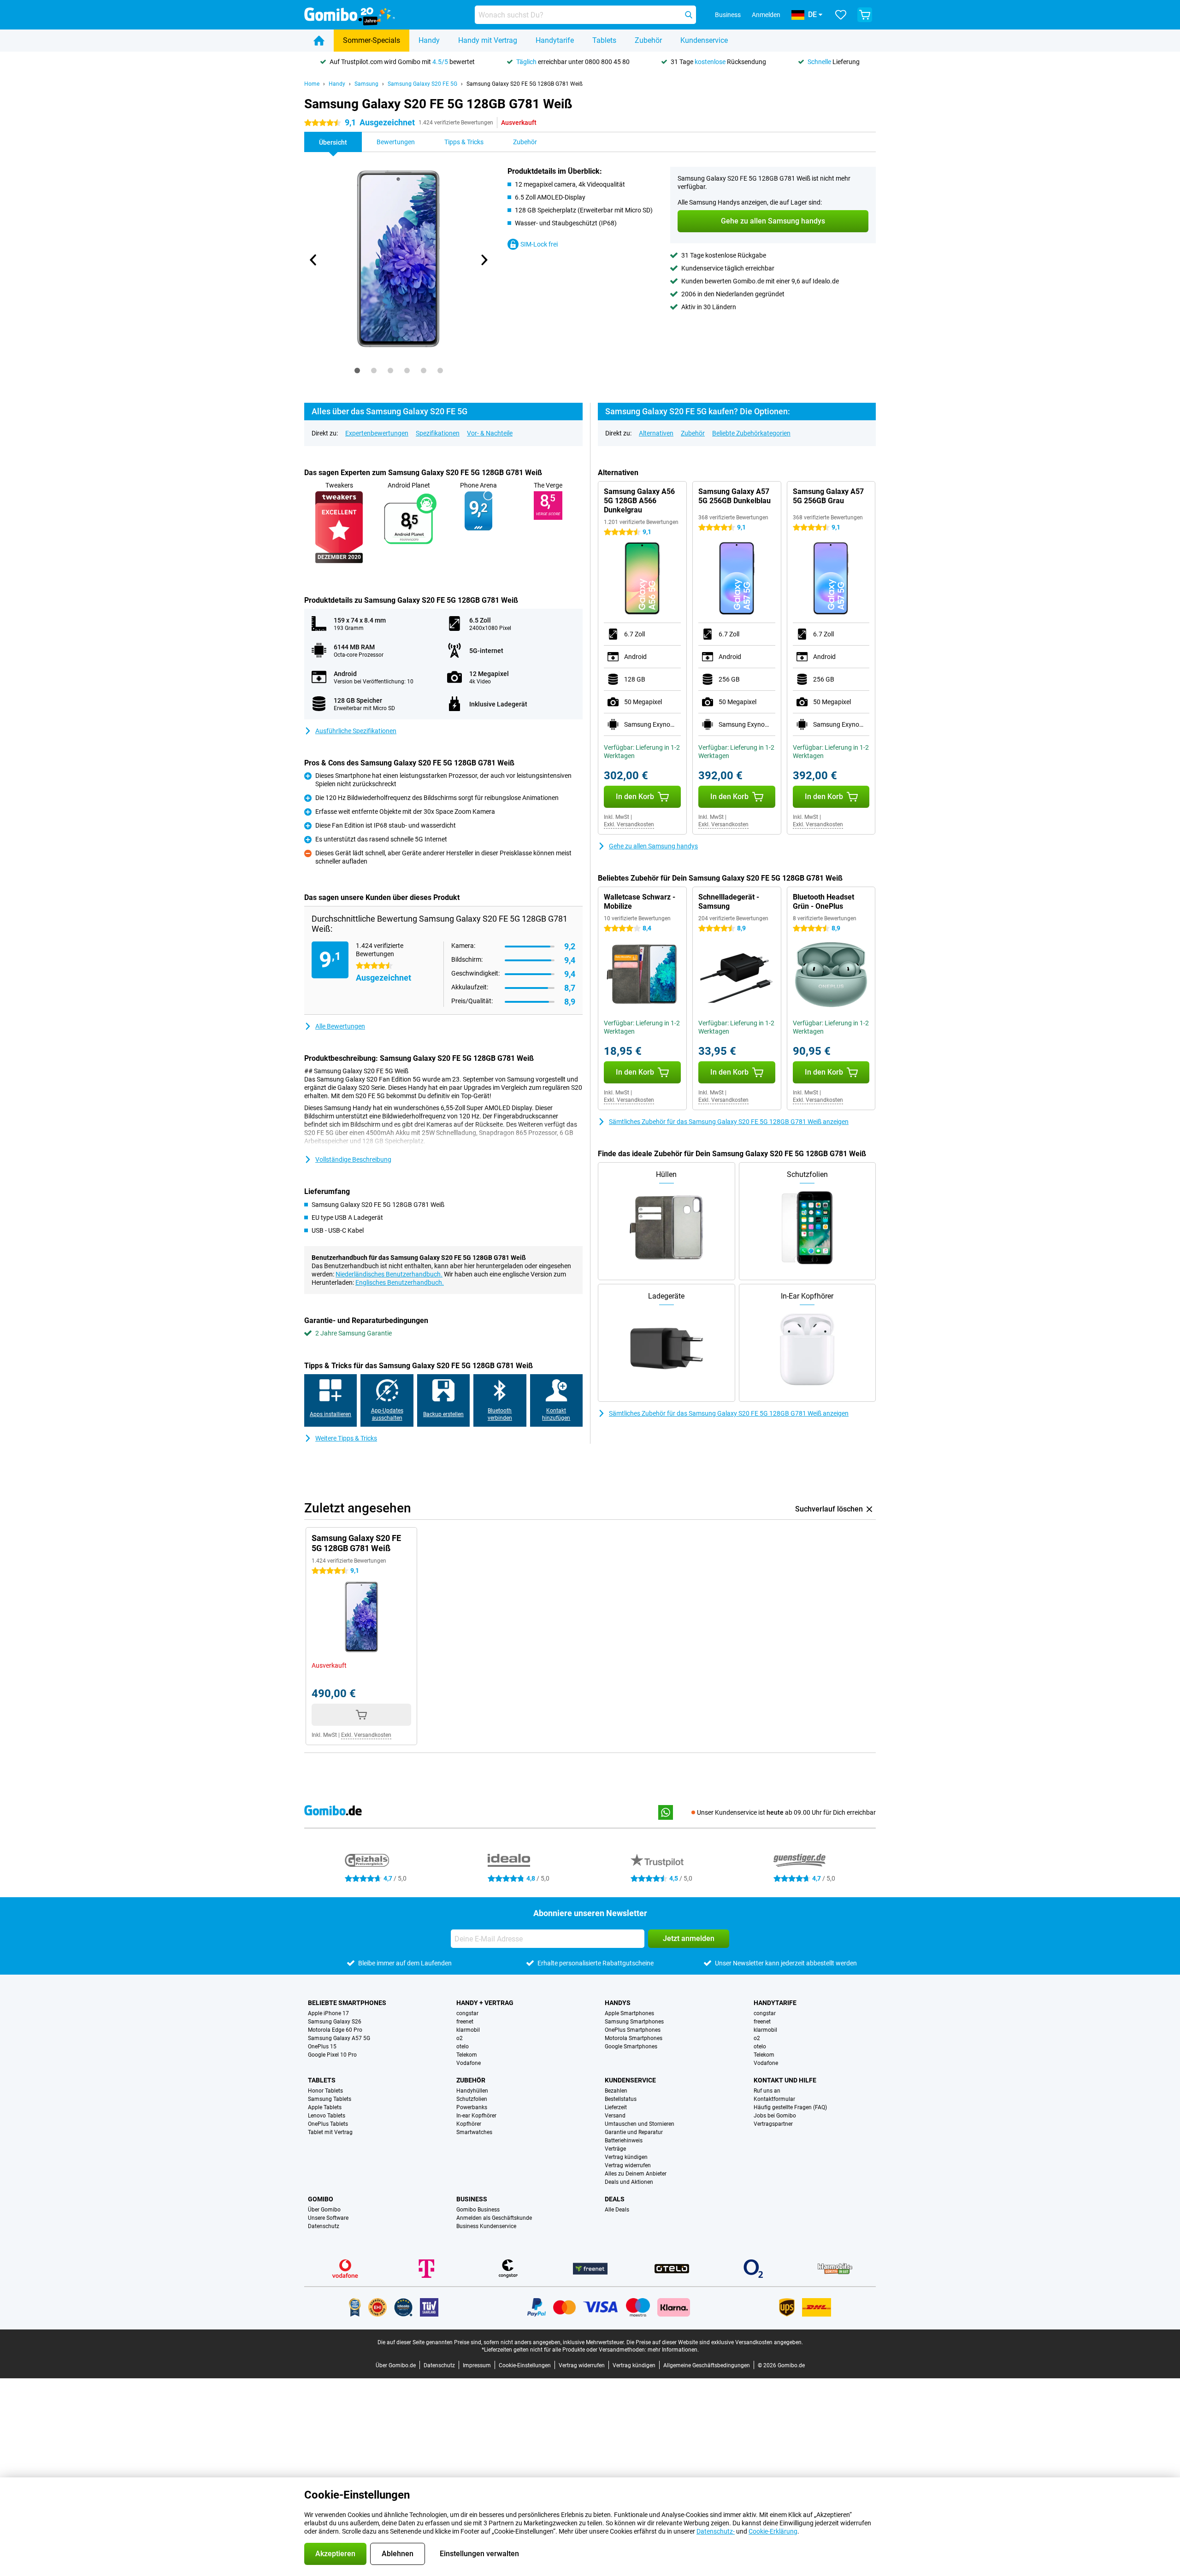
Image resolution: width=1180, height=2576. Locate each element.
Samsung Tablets (330, 2099)
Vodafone (469, 2063)
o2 (460, 2038)
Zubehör (648, 40)
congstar (467, 2013)
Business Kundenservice (486, 2226)
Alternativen (656, 433)
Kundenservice (704, 40)
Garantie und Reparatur (634, 2132)
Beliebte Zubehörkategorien (751, 433)
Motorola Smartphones (634, 2038)
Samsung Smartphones (634, 2022)
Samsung (366, 84)
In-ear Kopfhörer (476, 2116)
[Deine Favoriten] (841, 15)
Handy (429, 40)
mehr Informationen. (673, 2350)
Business (472, 2199)
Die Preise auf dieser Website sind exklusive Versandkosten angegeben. (715, 2342)
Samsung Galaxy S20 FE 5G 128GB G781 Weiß (525, 84)
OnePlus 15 (322, 2047)
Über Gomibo (324, 2210)
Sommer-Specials (372, 40)
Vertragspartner (773, 2124)
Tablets (604, 40)
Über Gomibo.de (396, 2365)
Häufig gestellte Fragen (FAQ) (790, 2107)
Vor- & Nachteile (490, 433)
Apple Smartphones (629, 2013)
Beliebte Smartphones (347, 2003)
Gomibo (321, 2199)
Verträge (615, 2149)
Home (312, 84)
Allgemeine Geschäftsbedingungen (707, 2365)
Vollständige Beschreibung (353, 1159)
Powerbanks (472, 2107)
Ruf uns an (767, 2091)
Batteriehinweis (624, 2141)
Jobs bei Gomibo (775, 2116)
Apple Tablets (325, 2107)
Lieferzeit (616, 2107)
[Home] (319, 41)
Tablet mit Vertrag (330, 2132)
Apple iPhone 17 (328, 2013)
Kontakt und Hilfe (785, 2080)
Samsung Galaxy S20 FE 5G (422, 84)
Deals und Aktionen (629, 2182)
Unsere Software (328, 2218)
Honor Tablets (325, 2091)
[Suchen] (689, 15)
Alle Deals (617, 2210)
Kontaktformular (774, 2099)
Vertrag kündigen (626, 2157)
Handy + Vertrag (485, 2003)
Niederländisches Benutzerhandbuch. (389, 1274)
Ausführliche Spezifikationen (356, 731)
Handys (618, 2003)
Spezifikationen (438, 433)
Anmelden (766, 15)
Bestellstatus (621, 2099)
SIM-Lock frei (539, 244)
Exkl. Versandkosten (629, 824)
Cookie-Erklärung (773, 2531)
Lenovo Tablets (327, 2116)
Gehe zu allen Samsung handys (653, 846)
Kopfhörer (469, 2124)
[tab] (357, 371)
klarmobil (468, 2030)
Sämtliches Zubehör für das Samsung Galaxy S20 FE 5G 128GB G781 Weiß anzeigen (729, 1122)
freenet (465, 2022)
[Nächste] (484, 260)
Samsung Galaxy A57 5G (339, 2038)
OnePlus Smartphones (633, 2030)
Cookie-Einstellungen (525, 2365)
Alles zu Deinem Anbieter (636, 2174)
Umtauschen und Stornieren (640, 2124)
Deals (615, 2199)
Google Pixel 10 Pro (332, 2055)
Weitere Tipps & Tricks (346, 1438)
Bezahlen (616, 2091)
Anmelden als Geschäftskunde (494, 2218)
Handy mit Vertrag (488, 40)
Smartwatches (474, 2132)
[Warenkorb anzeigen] (865, 15)
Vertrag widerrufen (628, 2165)
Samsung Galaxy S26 (335, 2022)
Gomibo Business (478, 2210)
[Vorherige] (313, 260)
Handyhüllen (472, 2091)
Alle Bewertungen (340, 1026)
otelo (463, 2047)
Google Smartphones (631, 2047)
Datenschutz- (716, 2531)
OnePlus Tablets (328, 2124)
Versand (615, 2116)
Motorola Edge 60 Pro (335, 2030)
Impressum (477, 2365)
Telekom (467, 2055)
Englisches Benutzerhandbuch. (400, 1282)
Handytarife (555, 40)
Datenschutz (324, 2226)
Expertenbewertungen (377, 433)
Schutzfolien (472, 2099)
